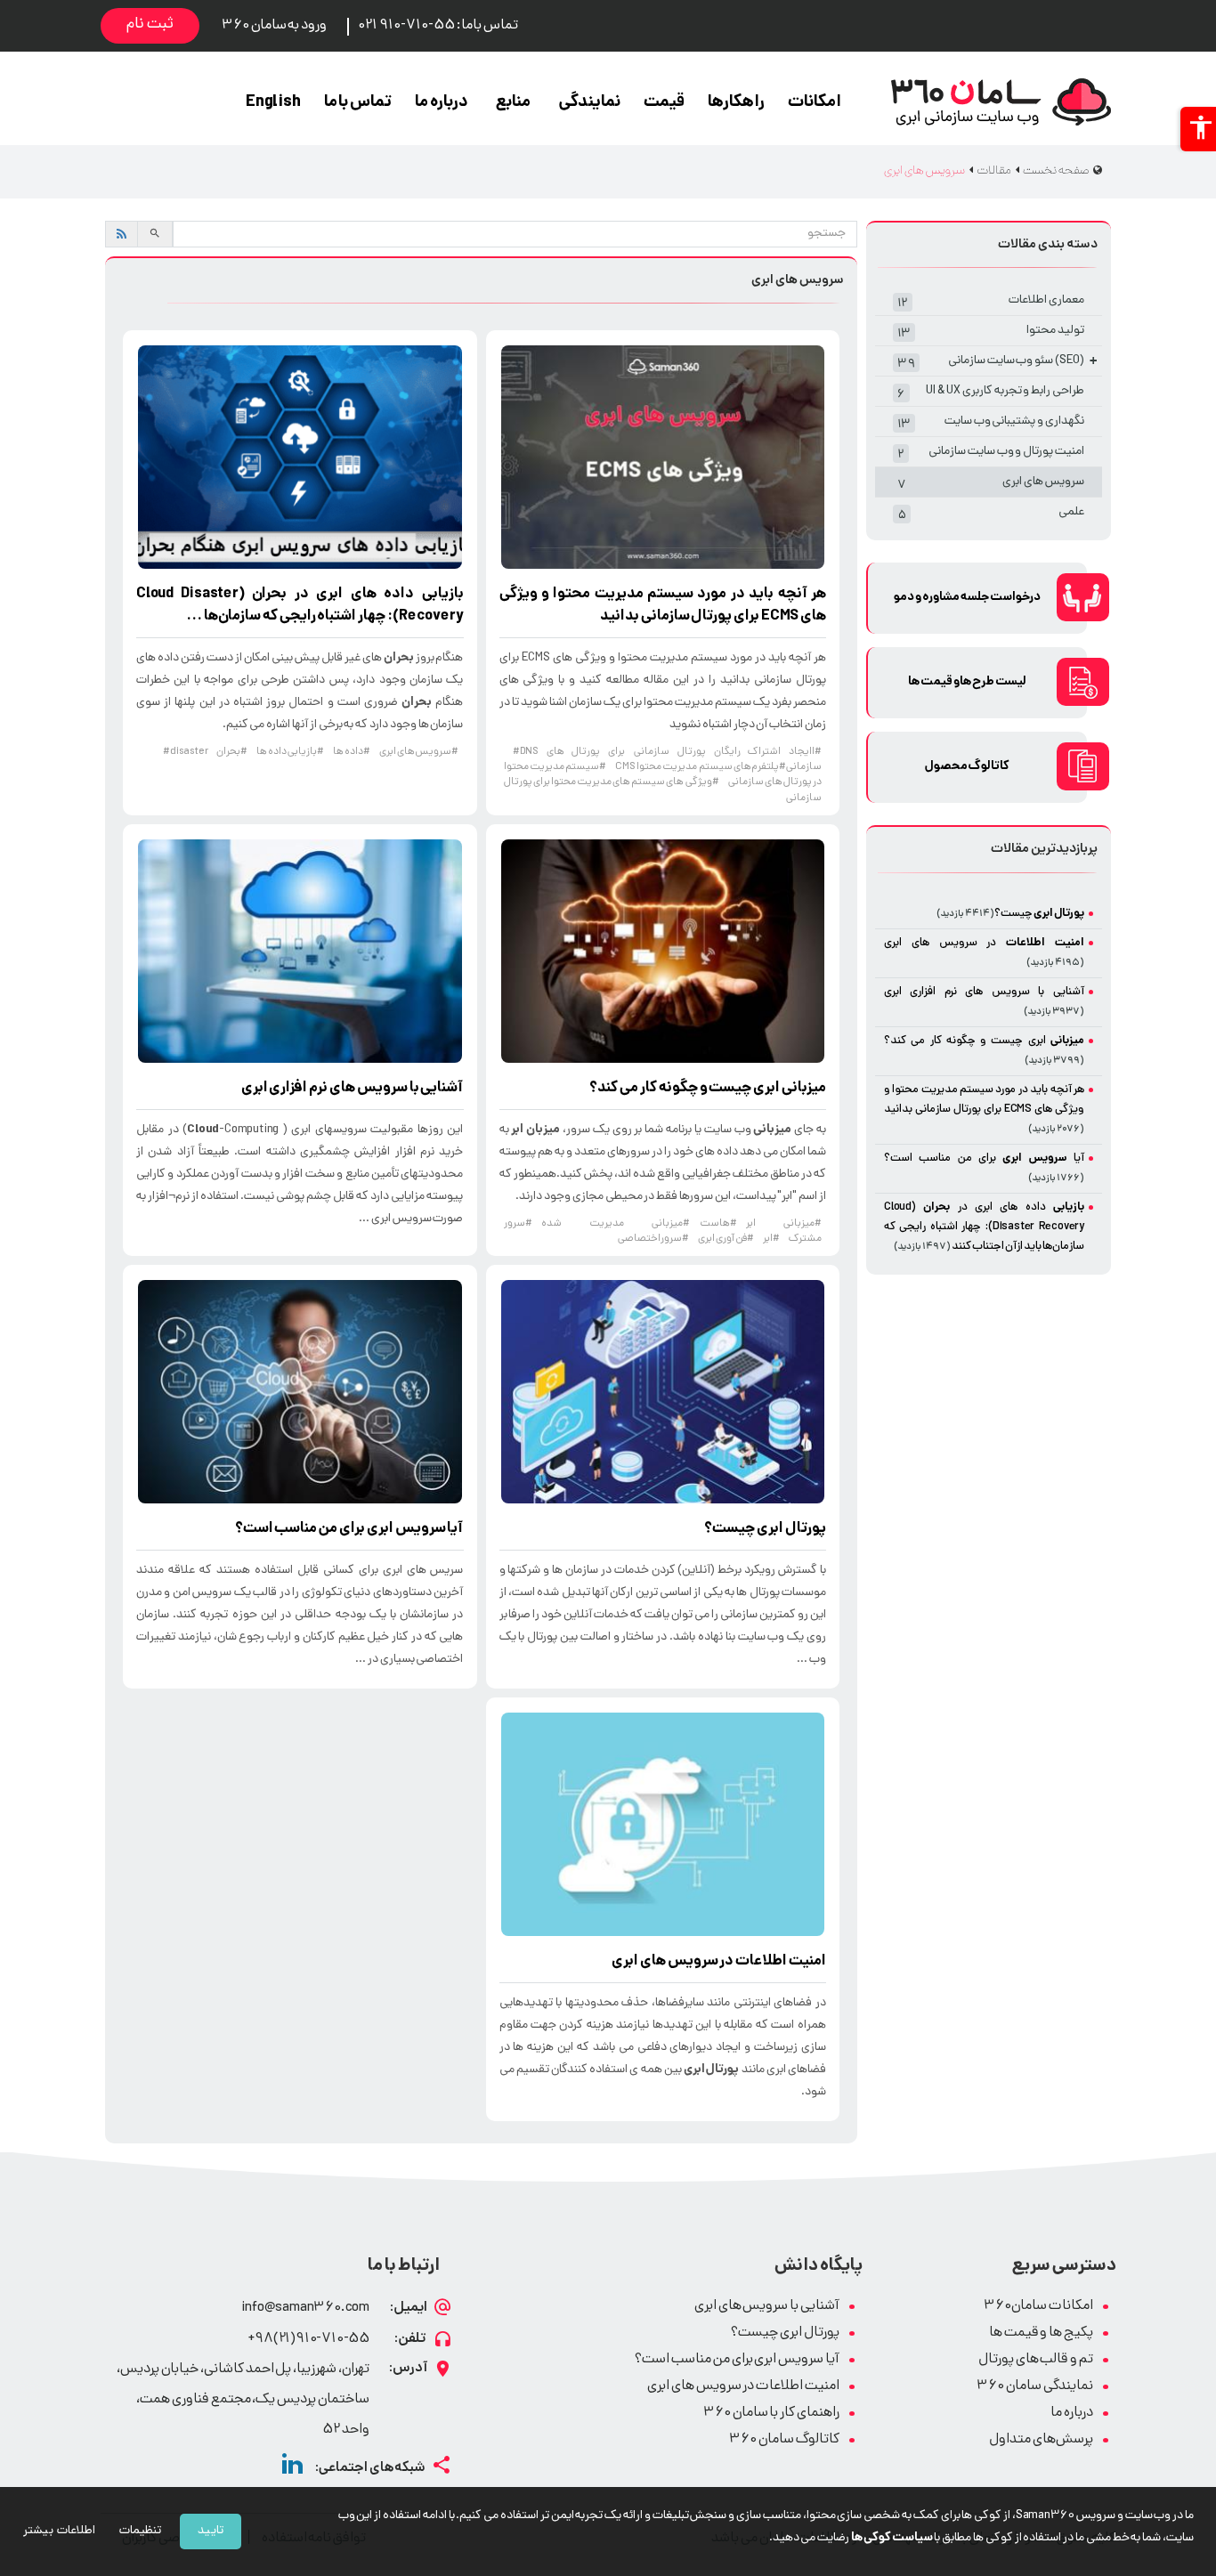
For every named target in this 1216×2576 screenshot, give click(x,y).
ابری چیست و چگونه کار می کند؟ (708, 1089)
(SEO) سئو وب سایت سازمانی (997, 363)
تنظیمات (140, 2531)
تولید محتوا (991, 332)
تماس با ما (358, 103)
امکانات (815, 103)
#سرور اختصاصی (654, 1239)
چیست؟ (765, 1529)
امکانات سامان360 (1038, 2307)
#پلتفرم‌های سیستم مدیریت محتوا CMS (701, 767)
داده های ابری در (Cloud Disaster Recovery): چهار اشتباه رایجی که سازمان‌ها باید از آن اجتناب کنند (984, 1227)
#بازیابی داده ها (290, 752)
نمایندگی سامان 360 (1035, 2387)
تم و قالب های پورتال (1036, 2360)
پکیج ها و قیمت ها (1041, 2333)
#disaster (185, 752)
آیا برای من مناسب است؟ (349, 1529)
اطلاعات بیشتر (59, 2531)
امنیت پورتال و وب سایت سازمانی (991, 454)
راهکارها (736, 103)
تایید (211, 2531)
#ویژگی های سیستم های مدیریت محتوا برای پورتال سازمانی (663, 790)
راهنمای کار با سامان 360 (771, 2414)
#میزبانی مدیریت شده (616, 1224)
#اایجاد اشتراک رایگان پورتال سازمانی (728, 752)
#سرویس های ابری (419, 752)
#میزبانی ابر (784, 1224)
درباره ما (442, 103)
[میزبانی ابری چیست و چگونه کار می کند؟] (663, 951)
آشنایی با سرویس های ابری (767, 2307)
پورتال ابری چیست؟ (785, 2333)
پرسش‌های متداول (1041, 2440)
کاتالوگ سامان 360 (784, 2440)
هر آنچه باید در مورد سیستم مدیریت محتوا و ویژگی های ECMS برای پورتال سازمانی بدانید (663, 606)
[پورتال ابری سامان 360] (1001, 102)
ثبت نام (150, 25)
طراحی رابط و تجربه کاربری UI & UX (991, 393)
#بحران (232, 752)
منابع (513, 103)
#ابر (771, 1239)
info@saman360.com (305, 2309)
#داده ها (352, 752)
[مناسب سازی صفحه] (1198, 129)
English (273, 103)
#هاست (718, 1224)
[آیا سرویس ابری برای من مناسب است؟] (300, 1392)
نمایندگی (589, 103)
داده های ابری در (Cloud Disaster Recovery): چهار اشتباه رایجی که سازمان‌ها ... (300, 606)
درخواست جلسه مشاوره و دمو (967, 598)
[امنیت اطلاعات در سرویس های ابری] (663, 1824)
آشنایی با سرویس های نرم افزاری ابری (353, 1089)
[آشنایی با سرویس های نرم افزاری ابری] (300, 951)
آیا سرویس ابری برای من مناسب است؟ (737, 2360)
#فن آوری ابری (726, 1239)
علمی (991, 514)
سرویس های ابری (991, 484)
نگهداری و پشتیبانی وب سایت (991, 423)
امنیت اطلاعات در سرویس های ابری (743, 2387)
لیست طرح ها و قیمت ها (967, 682)
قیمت (664, 103)
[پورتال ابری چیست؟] (663, 1392)
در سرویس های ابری (719, 1962)
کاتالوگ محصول (968, 767)
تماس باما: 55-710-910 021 (438, 26)
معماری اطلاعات (991, 302)
